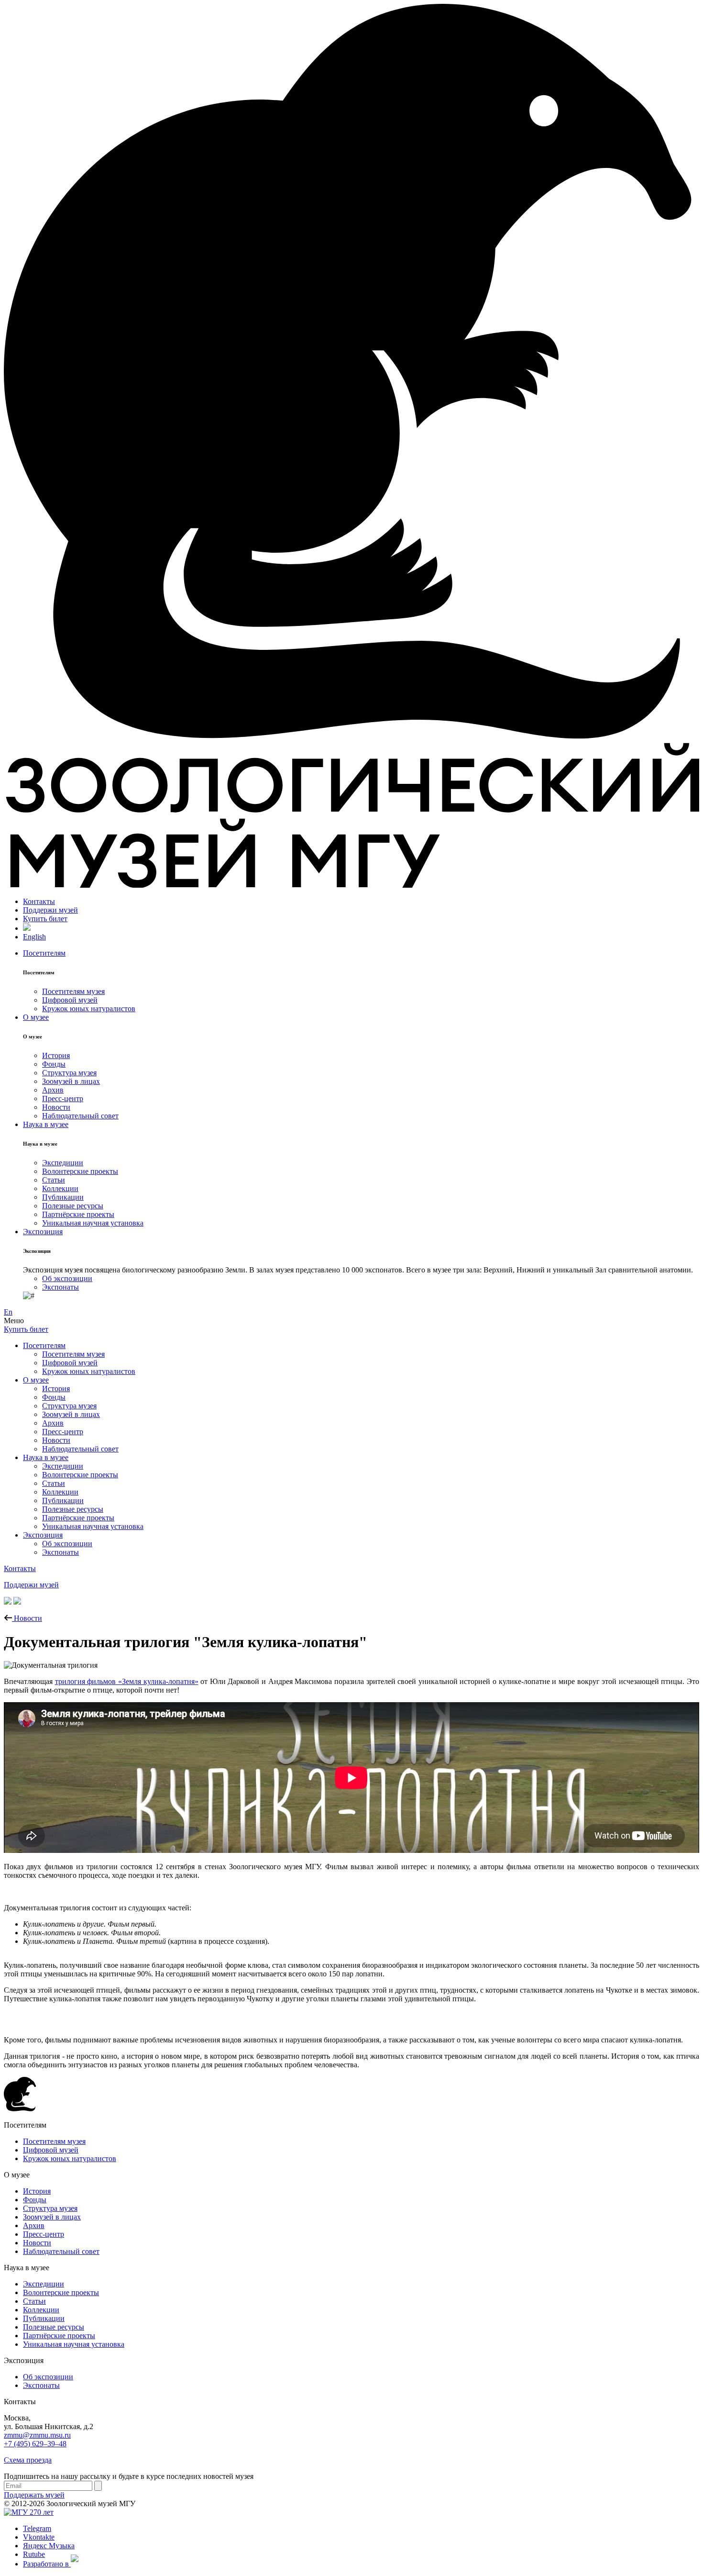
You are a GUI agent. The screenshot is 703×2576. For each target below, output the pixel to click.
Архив (53, 1090)
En (8, 1312)
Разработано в (47, 2564)
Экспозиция (43, 1232)
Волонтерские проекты (80, 1171)
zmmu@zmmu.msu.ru (37, 2435)
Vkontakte (39, 2537)
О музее (36, 1017)
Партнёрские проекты (78, 1214)
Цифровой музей (70, 1000)
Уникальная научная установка (93, 1223)
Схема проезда (28, 2460)
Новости (56, 1107)
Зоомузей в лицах (71, 1081)
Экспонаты (60, 1287)
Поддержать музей (34, 2495)
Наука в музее (46, 1124)
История (56, 1055)
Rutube (34, 2554)
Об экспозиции (67, 1278)
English (34, 937)
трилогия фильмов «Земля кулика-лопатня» (127, 1681)
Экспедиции (63, 1163)
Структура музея (69, 1073)
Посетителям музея (73, 991)
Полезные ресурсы (73, 1206)
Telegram (37, 2528)
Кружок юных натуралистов (89, 1009)
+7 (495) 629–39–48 (35, 2444)
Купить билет (45, 919)
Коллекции (60, 1188)
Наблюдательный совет (80, 1116)
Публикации (63, 1197)
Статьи (54, 1180)
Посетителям (44, 953)
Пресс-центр (63, 1098)
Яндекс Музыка (49, 2546)
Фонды (54, 1064)
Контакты (39, 901)
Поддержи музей (50, 910)
